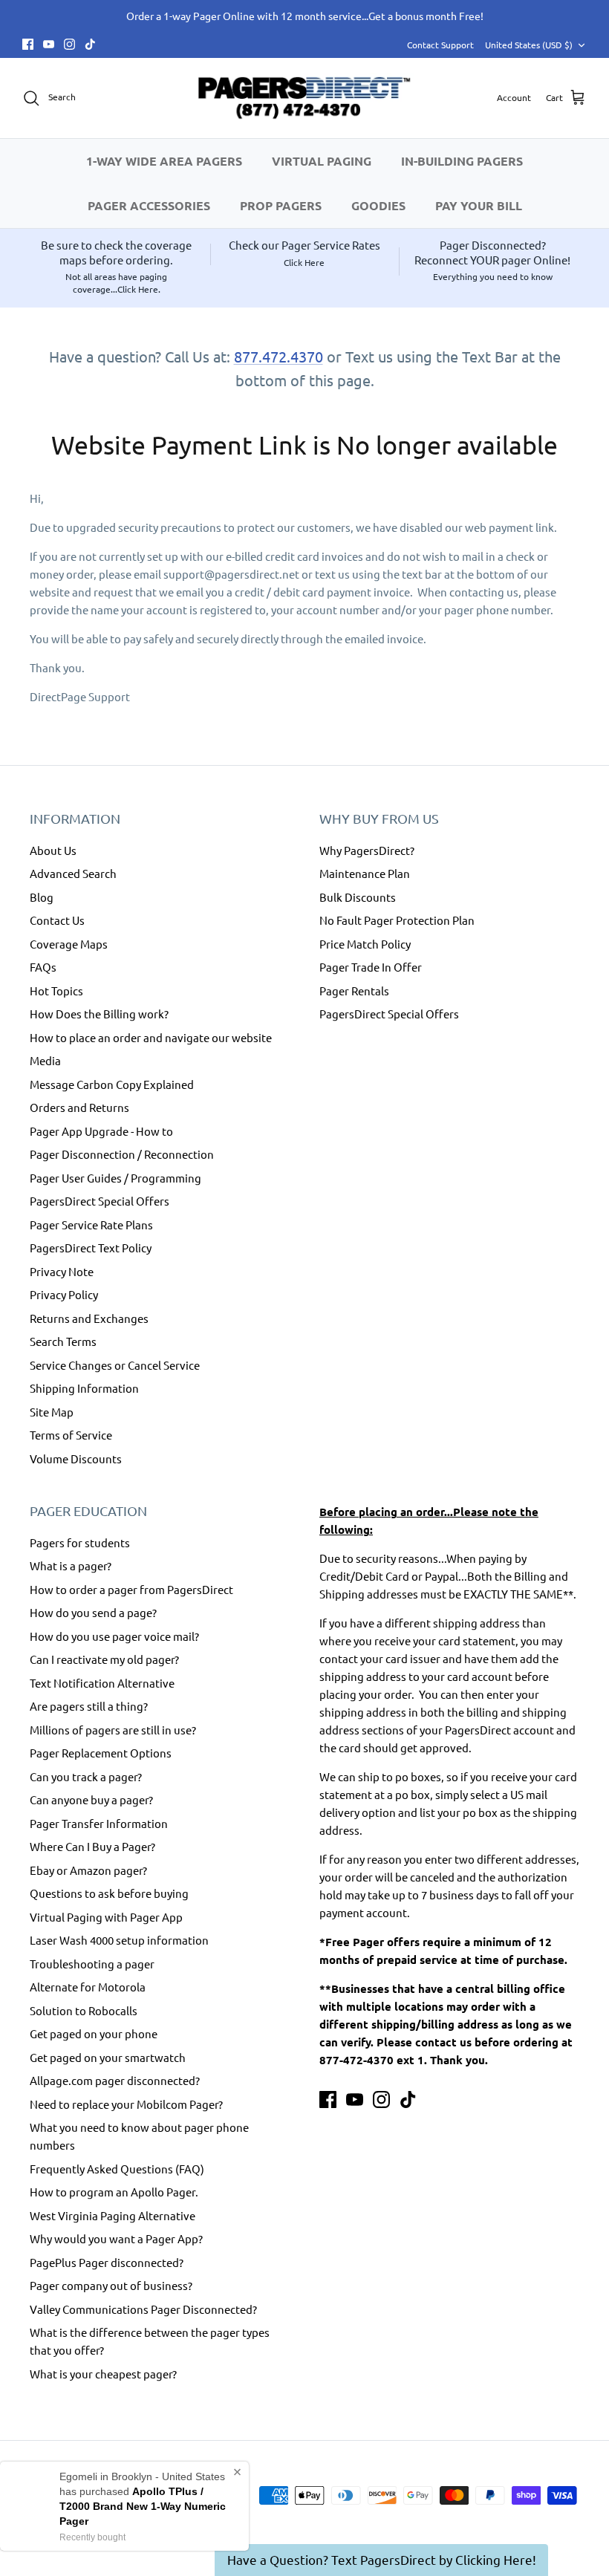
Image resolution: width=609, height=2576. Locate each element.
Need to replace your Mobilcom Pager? (126, 2104)
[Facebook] (28, 44)
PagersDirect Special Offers (100, 1201)
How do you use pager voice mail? (114, 1636)
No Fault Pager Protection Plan (397, 920)
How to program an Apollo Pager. (114, 2192)
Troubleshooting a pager (92, 1964)
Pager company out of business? (111, 2285)
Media (45, 1060)
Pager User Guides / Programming (115, 1178)
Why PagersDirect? (367, 850)
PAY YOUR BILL (479, 205)
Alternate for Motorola (88, 1987)
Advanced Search (73, 873)
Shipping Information (84, 1388)
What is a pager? (71, 1565)
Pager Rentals (354, 991)
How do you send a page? (93, 1612)
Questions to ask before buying (109, 1893)
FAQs (43, 967)
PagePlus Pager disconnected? (107, 2262)
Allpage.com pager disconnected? (115, 2080)
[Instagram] (69, 44)
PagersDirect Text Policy (91, 1248)
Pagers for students (80, 1542)
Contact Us (57, 920)
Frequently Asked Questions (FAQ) (117, 2169)
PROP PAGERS (281, 205)
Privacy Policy (64, 1294)
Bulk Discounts (358, 897)
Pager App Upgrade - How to (101, 1131)
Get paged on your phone (94, 2033)
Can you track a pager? (86, 1776)
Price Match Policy (365, 944)
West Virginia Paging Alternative (113, 2215)
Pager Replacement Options (101, 1753)
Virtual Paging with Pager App (106, 1917)
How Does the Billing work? (99, 1014)
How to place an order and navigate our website (151, 1037)
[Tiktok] (90, 44)
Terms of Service (71, 1435)
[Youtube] (49, 44)
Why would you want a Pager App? (116, 2238)
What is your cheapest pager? (103, 2374)
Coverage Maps (69, 944)
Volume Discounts (76, 1458)
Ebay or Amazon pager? (88, 1870)
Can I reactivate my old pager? (104, 1659)
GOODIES (378, 205)
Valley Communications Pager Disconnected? (143, 2309)
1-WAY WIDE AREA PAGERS (164, 161)
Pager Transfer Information (99, 1823)
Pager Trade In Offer (371, 967)
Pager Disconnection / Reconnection (122, 1154)
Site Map (52, 1412)
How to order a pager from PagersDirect (131, 1589)
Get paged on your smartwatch (108, 2057)
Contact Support (440, 45)
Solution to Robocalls (84, 2010)
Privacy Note (62, 1271)
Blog (42, 897)
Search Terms (63, 1341)
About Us (53, 850)
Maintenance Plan (365, 873)
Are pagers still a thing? (89, 1706)
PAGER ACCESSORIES (149, 205)
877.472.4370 (279, 356)
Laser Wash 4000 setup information (119, 1940)
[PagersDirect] (304, 98)
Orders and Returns (79, 1107)
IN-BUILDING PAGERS (462, 161)
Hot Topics (56, 991)
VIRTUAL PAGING (322, 161)
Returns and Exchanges (89, 1318)
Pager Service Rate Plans (91, 1224)
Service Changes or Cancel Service (115, 1365)
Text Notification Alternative (102, 1683)
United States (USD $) (529, 45)
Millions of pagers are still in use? (113, 1730)
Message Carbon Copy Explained (112, 1084)
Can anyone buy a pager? (91, 1799)
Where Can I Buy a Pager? (92, 1846)
